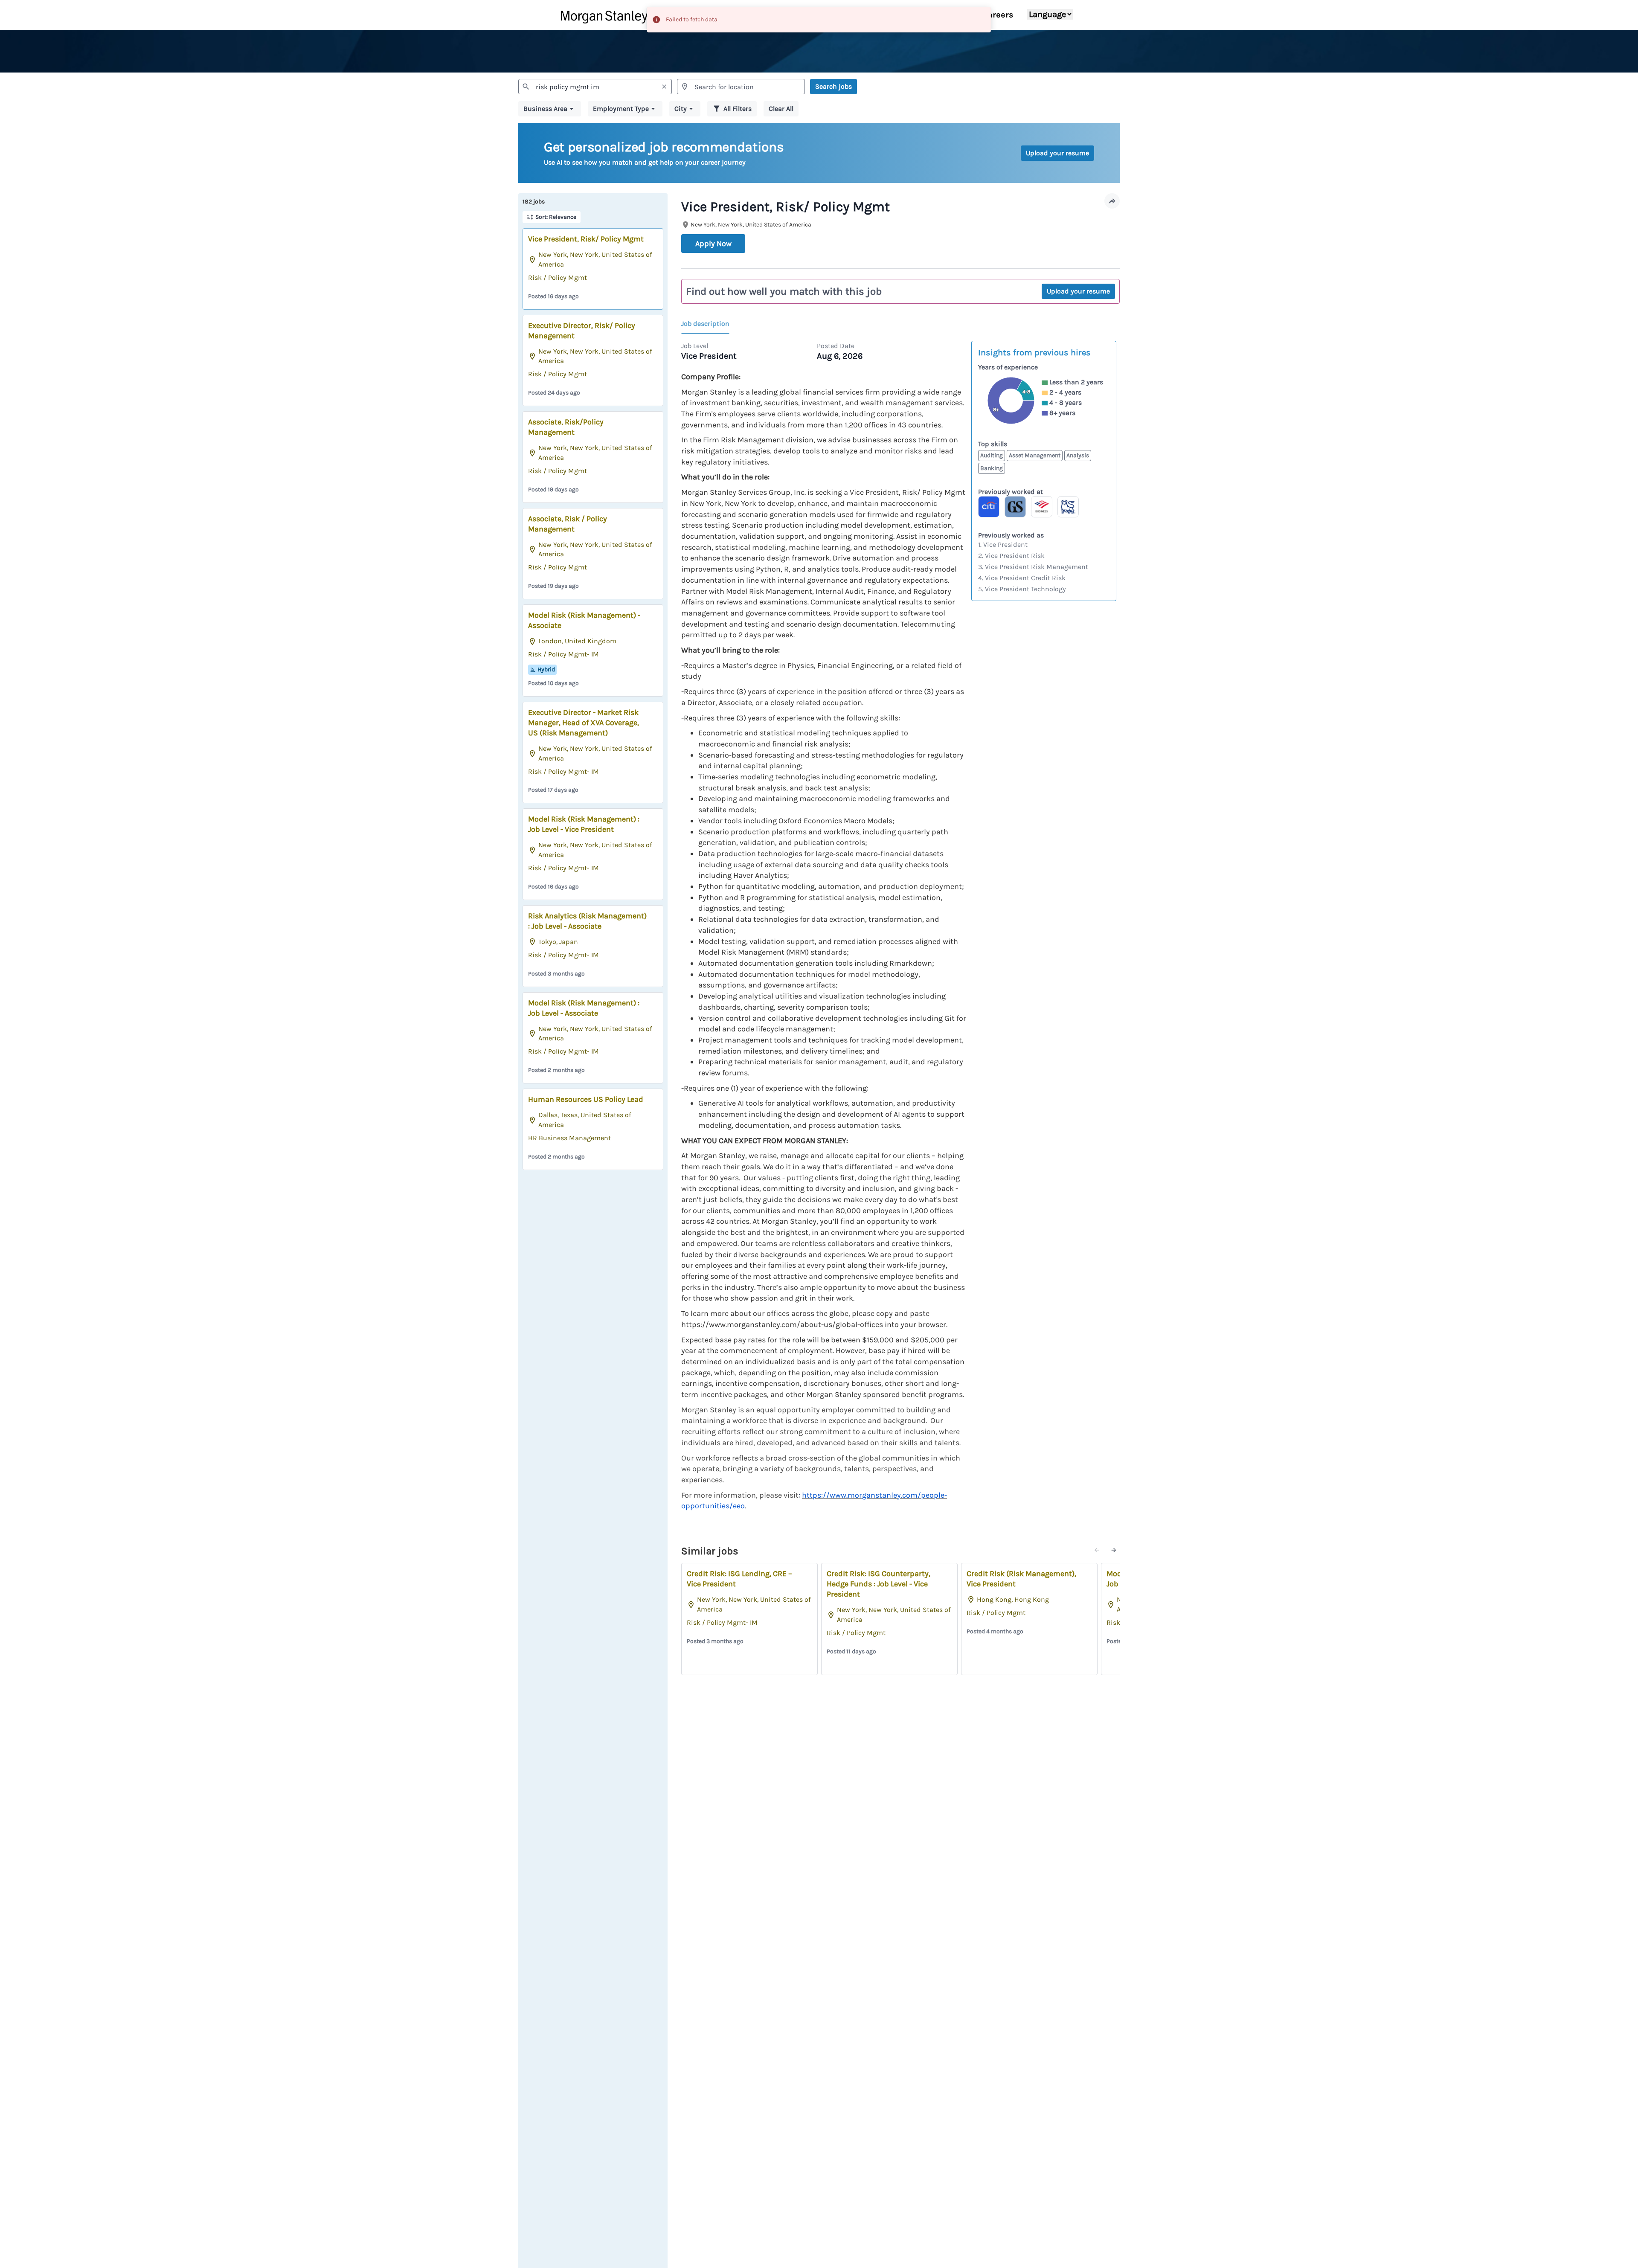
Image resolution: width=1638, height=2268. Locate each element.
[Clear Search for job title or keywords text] (664, 87)
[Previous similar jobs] (1097, 1550)
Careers (998, 15)
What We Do (893, 15)
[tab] (709, 324)
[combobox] (595, 87)
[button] (550, 109)
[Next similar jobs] (1114, 1550)
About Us (950, 15)
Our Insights (829, 15)
